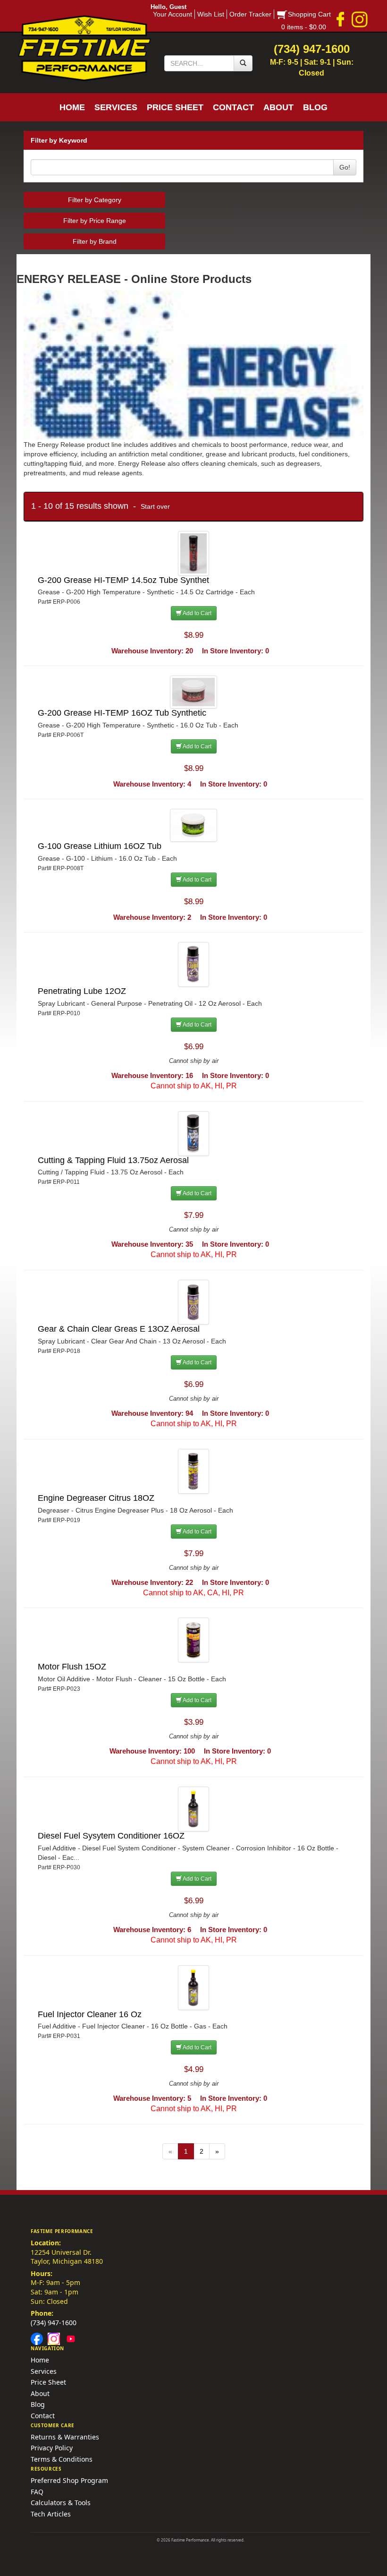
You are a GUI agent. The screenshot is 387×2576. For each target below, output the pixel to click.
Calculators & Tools (61, 2503)
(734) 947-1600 (54, 2323)
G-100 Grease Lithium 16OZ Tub (100, 846)
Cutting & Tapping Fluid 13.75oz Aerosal (113, 1160)
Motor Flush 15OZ (72, 1667)
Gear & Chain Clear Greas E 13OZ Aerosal (119, 1329)
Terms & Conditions (62, 2459)
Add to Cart (197, 613)
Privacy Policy (52, 2448)
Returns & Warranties (65, 2437)
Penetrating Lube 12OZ (82, 991)
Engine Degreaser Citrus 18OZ (96, 1498)
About (40, 2393)
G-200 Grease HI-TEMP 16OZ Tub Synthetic (122, 713)
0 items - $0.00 (304, 27)
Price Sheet (48, 2382)
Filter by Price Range (95, 221)
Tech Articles (51, 2514)
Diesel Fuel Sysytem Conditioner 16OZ (111, 1836)
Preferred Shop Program (69, 2480)
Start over (155, 506)
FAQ (37, 2492)
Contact (43, 2416)
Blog (38, 2404)
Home (40, 2360)
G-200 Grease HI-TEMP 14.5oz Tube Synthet (123, 580)
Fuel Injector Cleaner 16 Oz (90, 2014)
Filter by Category (95, 200)
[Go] (243, 63)
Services (44, 2371)
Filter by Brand (95, 241)
